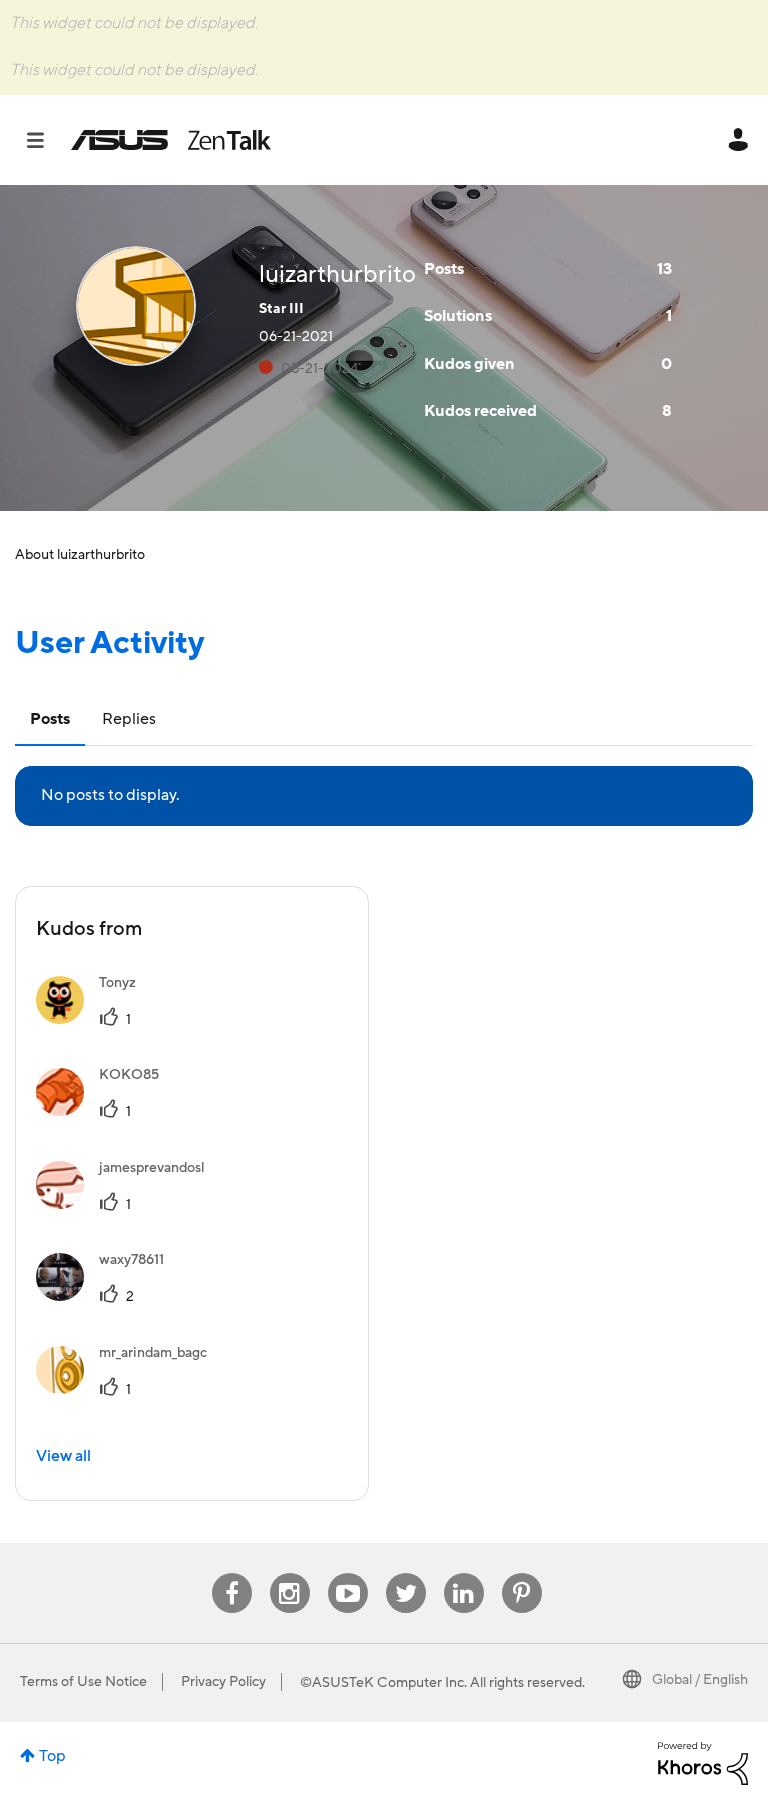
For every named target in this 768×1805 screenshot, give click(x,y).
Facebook (232, 1573)
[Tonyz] (93, 1019)
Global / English (700, 1680)
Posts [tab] (50, 719)
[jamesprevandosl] (128, 1204)
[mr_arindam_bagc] (129, 1389)
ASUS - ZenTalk (171, 140)
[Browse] (45, 140)
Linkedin (464, 1573)
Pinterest (522, 1573)
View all (63, 1456)
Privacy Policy (223, 1682)
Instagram (289, 1573)
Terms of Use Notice (83, 1682)
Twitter (405, 1573)
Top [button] (52, 1756)
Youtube (348, 1573)
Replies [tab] (129, 719)
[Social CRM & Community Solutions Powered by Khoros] (703, 1762)
